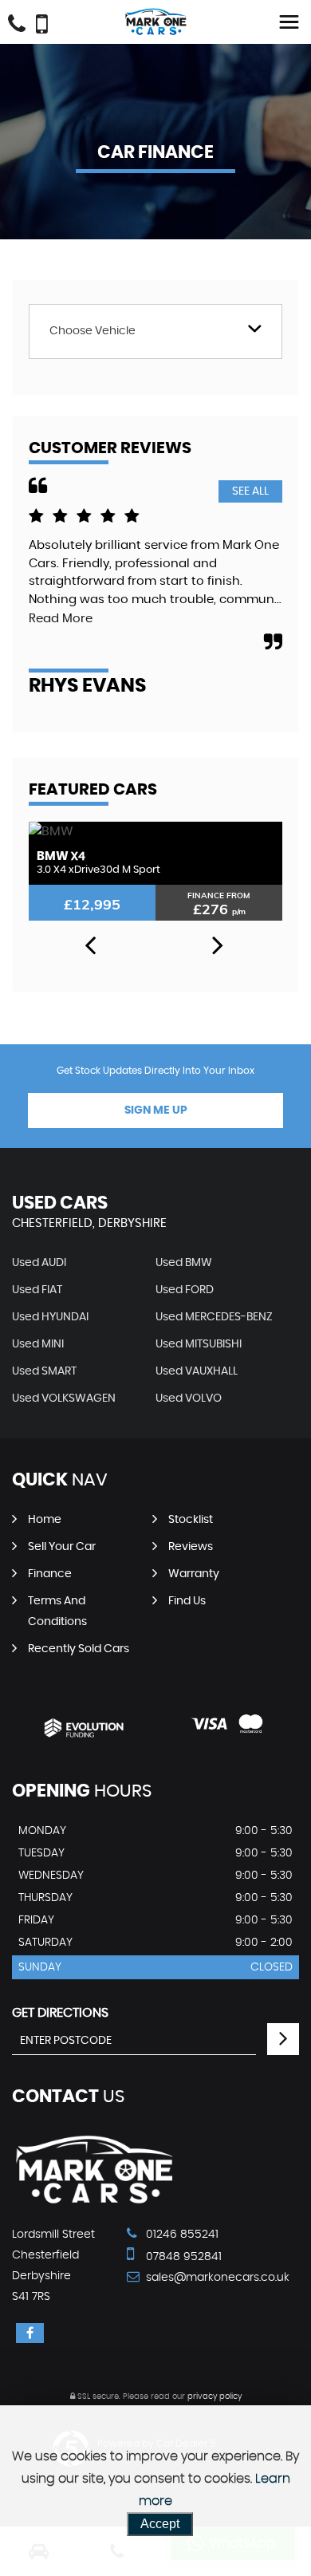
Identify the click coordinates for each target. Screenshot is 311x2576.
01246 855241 (181, 2235)
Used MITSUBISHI (199, 1344)
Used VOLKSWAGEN (64, 1398)
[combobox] (155, 331)
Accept (160, 2524)
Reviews (191, 1547)
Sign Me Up (156, 1110)
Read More (61, 619)
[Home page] (155, 22)
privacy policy (215, 2397)
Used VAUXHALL (197, 1371)
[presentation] (90, 946)
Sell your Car (62, 1547)
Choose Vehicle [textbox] (93, 331)
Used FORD (185, 1290)
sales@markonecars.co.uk (216, 2278)
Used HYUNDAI (50, 1317)
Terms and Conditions (57, 1611)
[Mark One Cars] (94, 2202)
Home (45, 1520)
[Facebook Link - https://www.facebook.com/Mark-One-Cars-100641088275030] (30, 2333)
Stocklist (191, 1520)
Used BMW (184, 1263)
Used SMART (44, 1371)
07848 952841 (182, 2257)
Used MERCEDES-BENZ (214, 1317)
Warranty (194, 1574)
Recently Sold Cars (79, 1649)
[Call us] (17, 26)
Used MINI (38, 1344)
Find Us (187, 1601)
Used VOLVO (189, 1398)
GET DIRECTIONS (60, 2013)
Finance (50, 1574)
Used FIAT (37, 1290)
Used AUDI (39, 1263)
